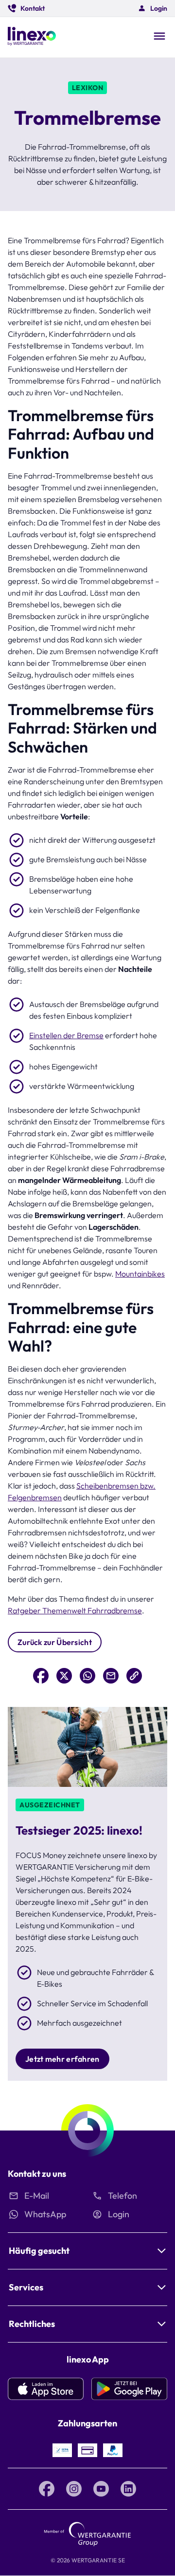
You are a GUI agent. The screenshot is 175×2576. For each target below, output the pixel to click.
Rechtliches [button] (32, 2324)
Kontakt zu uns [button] (37, 2174)
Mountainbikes (140, 1274)
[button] (26, 8)
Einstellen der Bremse (66, 1035)
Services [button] (26, 2287)
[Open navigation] (159, 37)
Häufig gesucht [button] (39, 2251)
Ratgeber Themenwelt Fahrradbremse (75, 1610)
